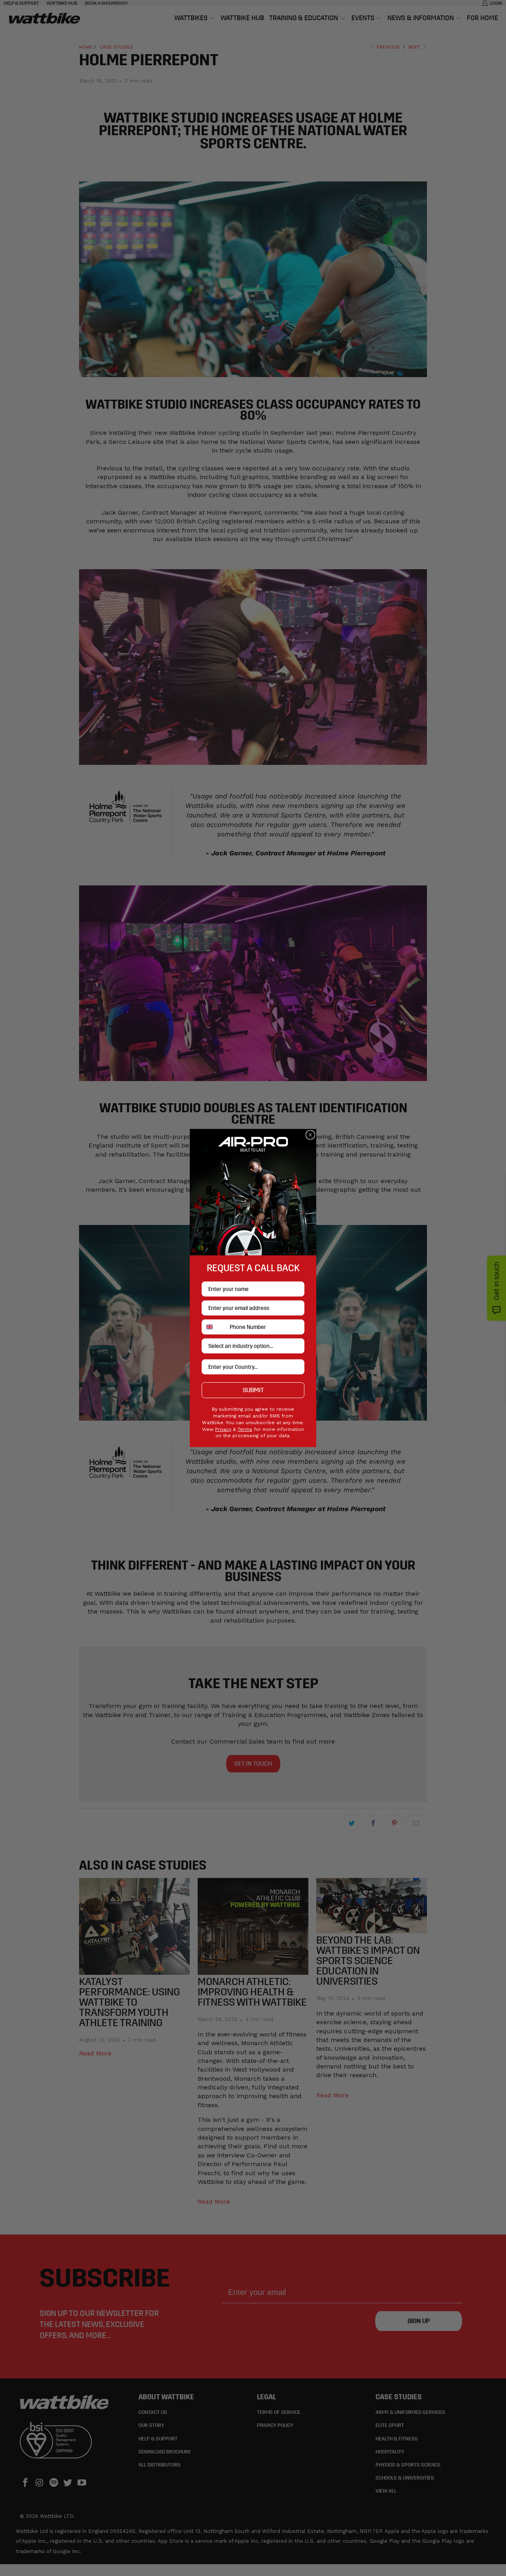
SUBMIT (253, 1390)
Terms (245, 1429)
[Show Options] (297, 1346)
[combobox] (214, 1327)
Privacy (223, 1429)
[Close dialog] (310, 1135)
